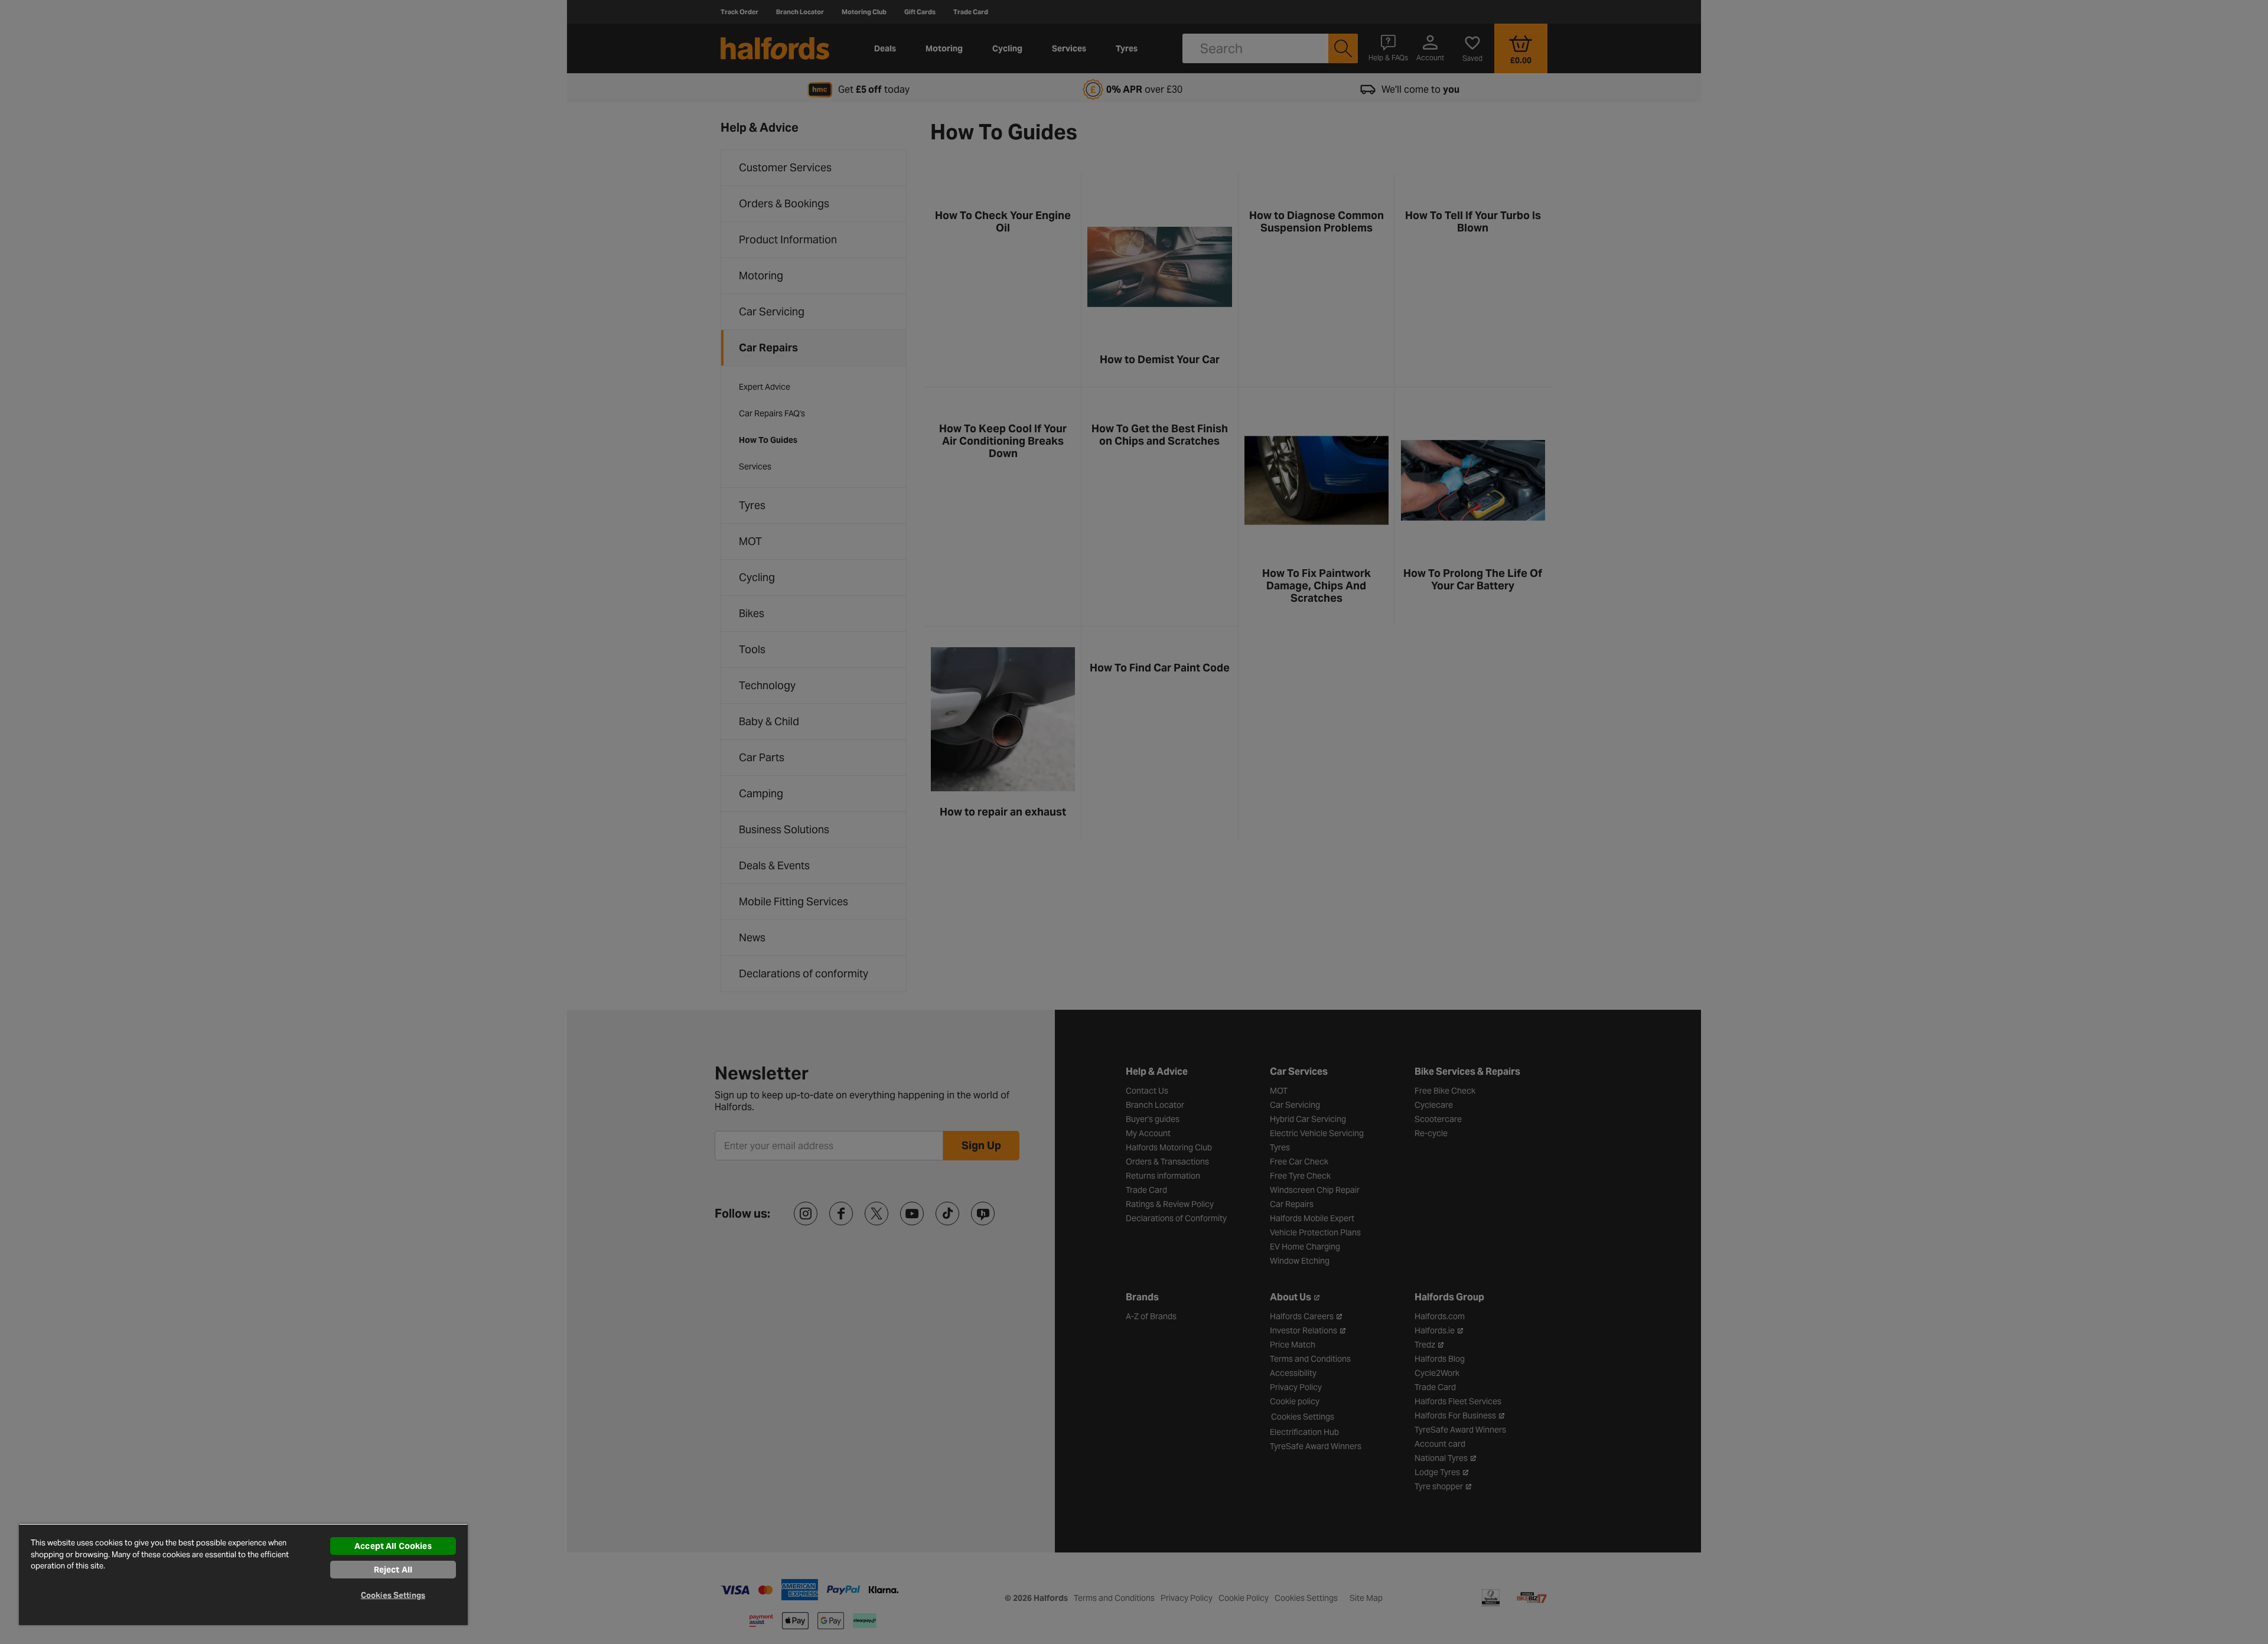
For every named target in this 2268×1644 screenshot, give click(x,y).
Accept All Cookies (393, 1546)
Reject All (393, 1570)
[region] (243, 1574)
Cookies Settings (393, 1595)
